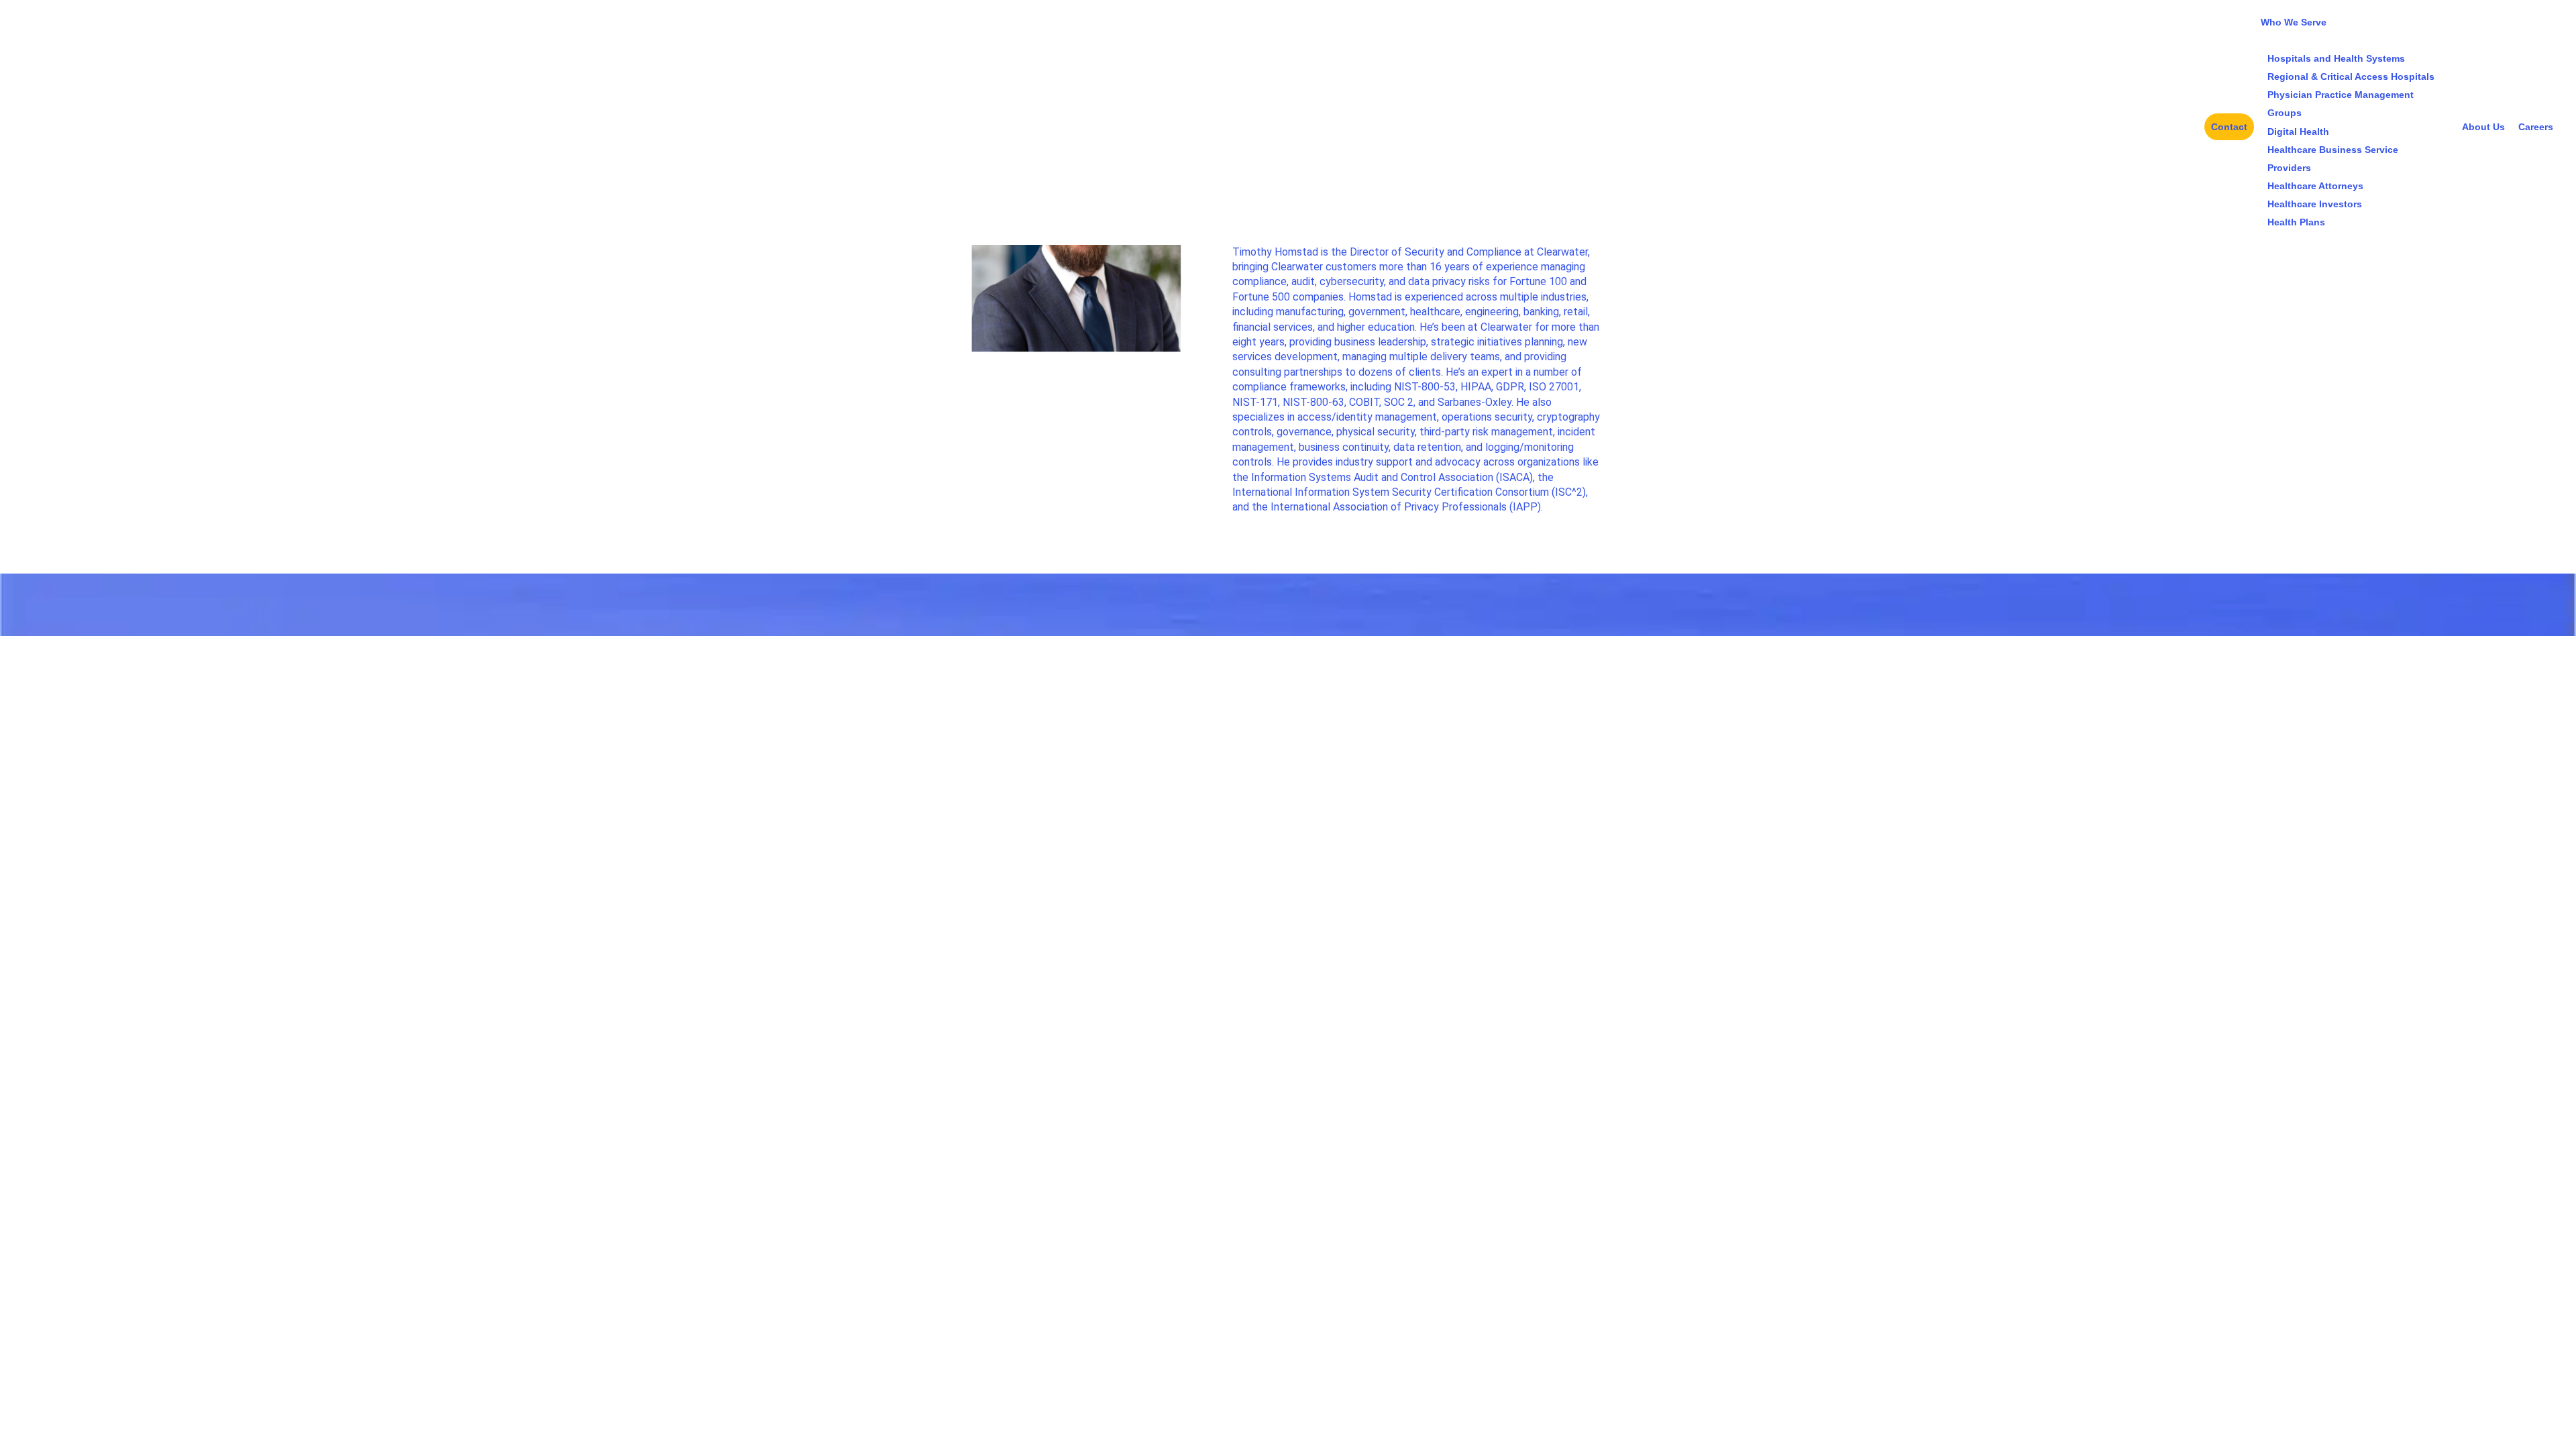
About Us (2483, 127)
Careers (2536, 127)
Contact (2229, 127)
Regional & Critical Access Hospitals (2351, 76)
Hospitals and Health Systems (2336, 58)
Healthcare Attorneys (2315, 186)
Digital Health (2298, 131)
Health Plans (2296, 222)
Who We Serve (2294, 22)
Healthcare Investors (2315, 204)
